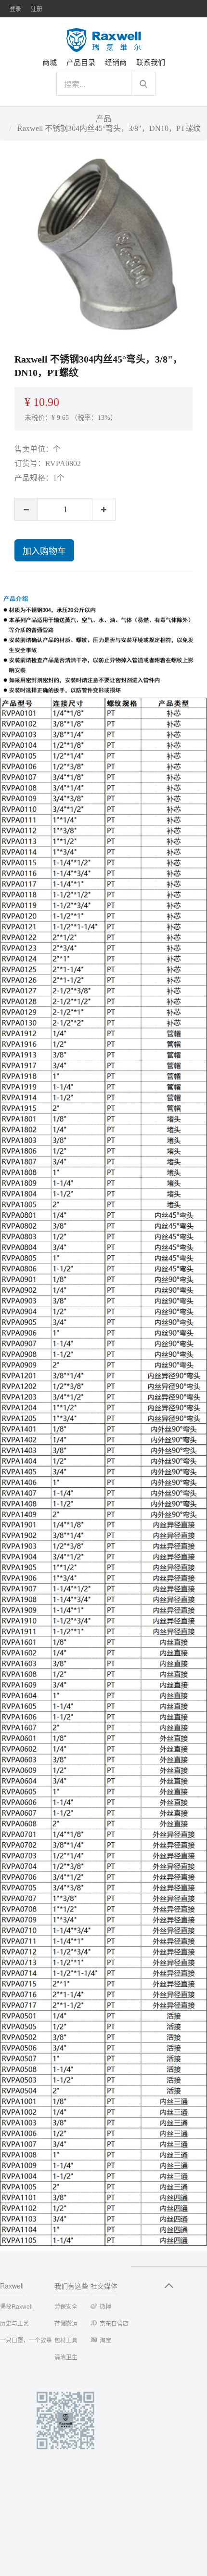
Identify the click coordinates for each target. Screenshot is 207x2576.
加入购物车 (44, 550)
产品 (103, 119)
